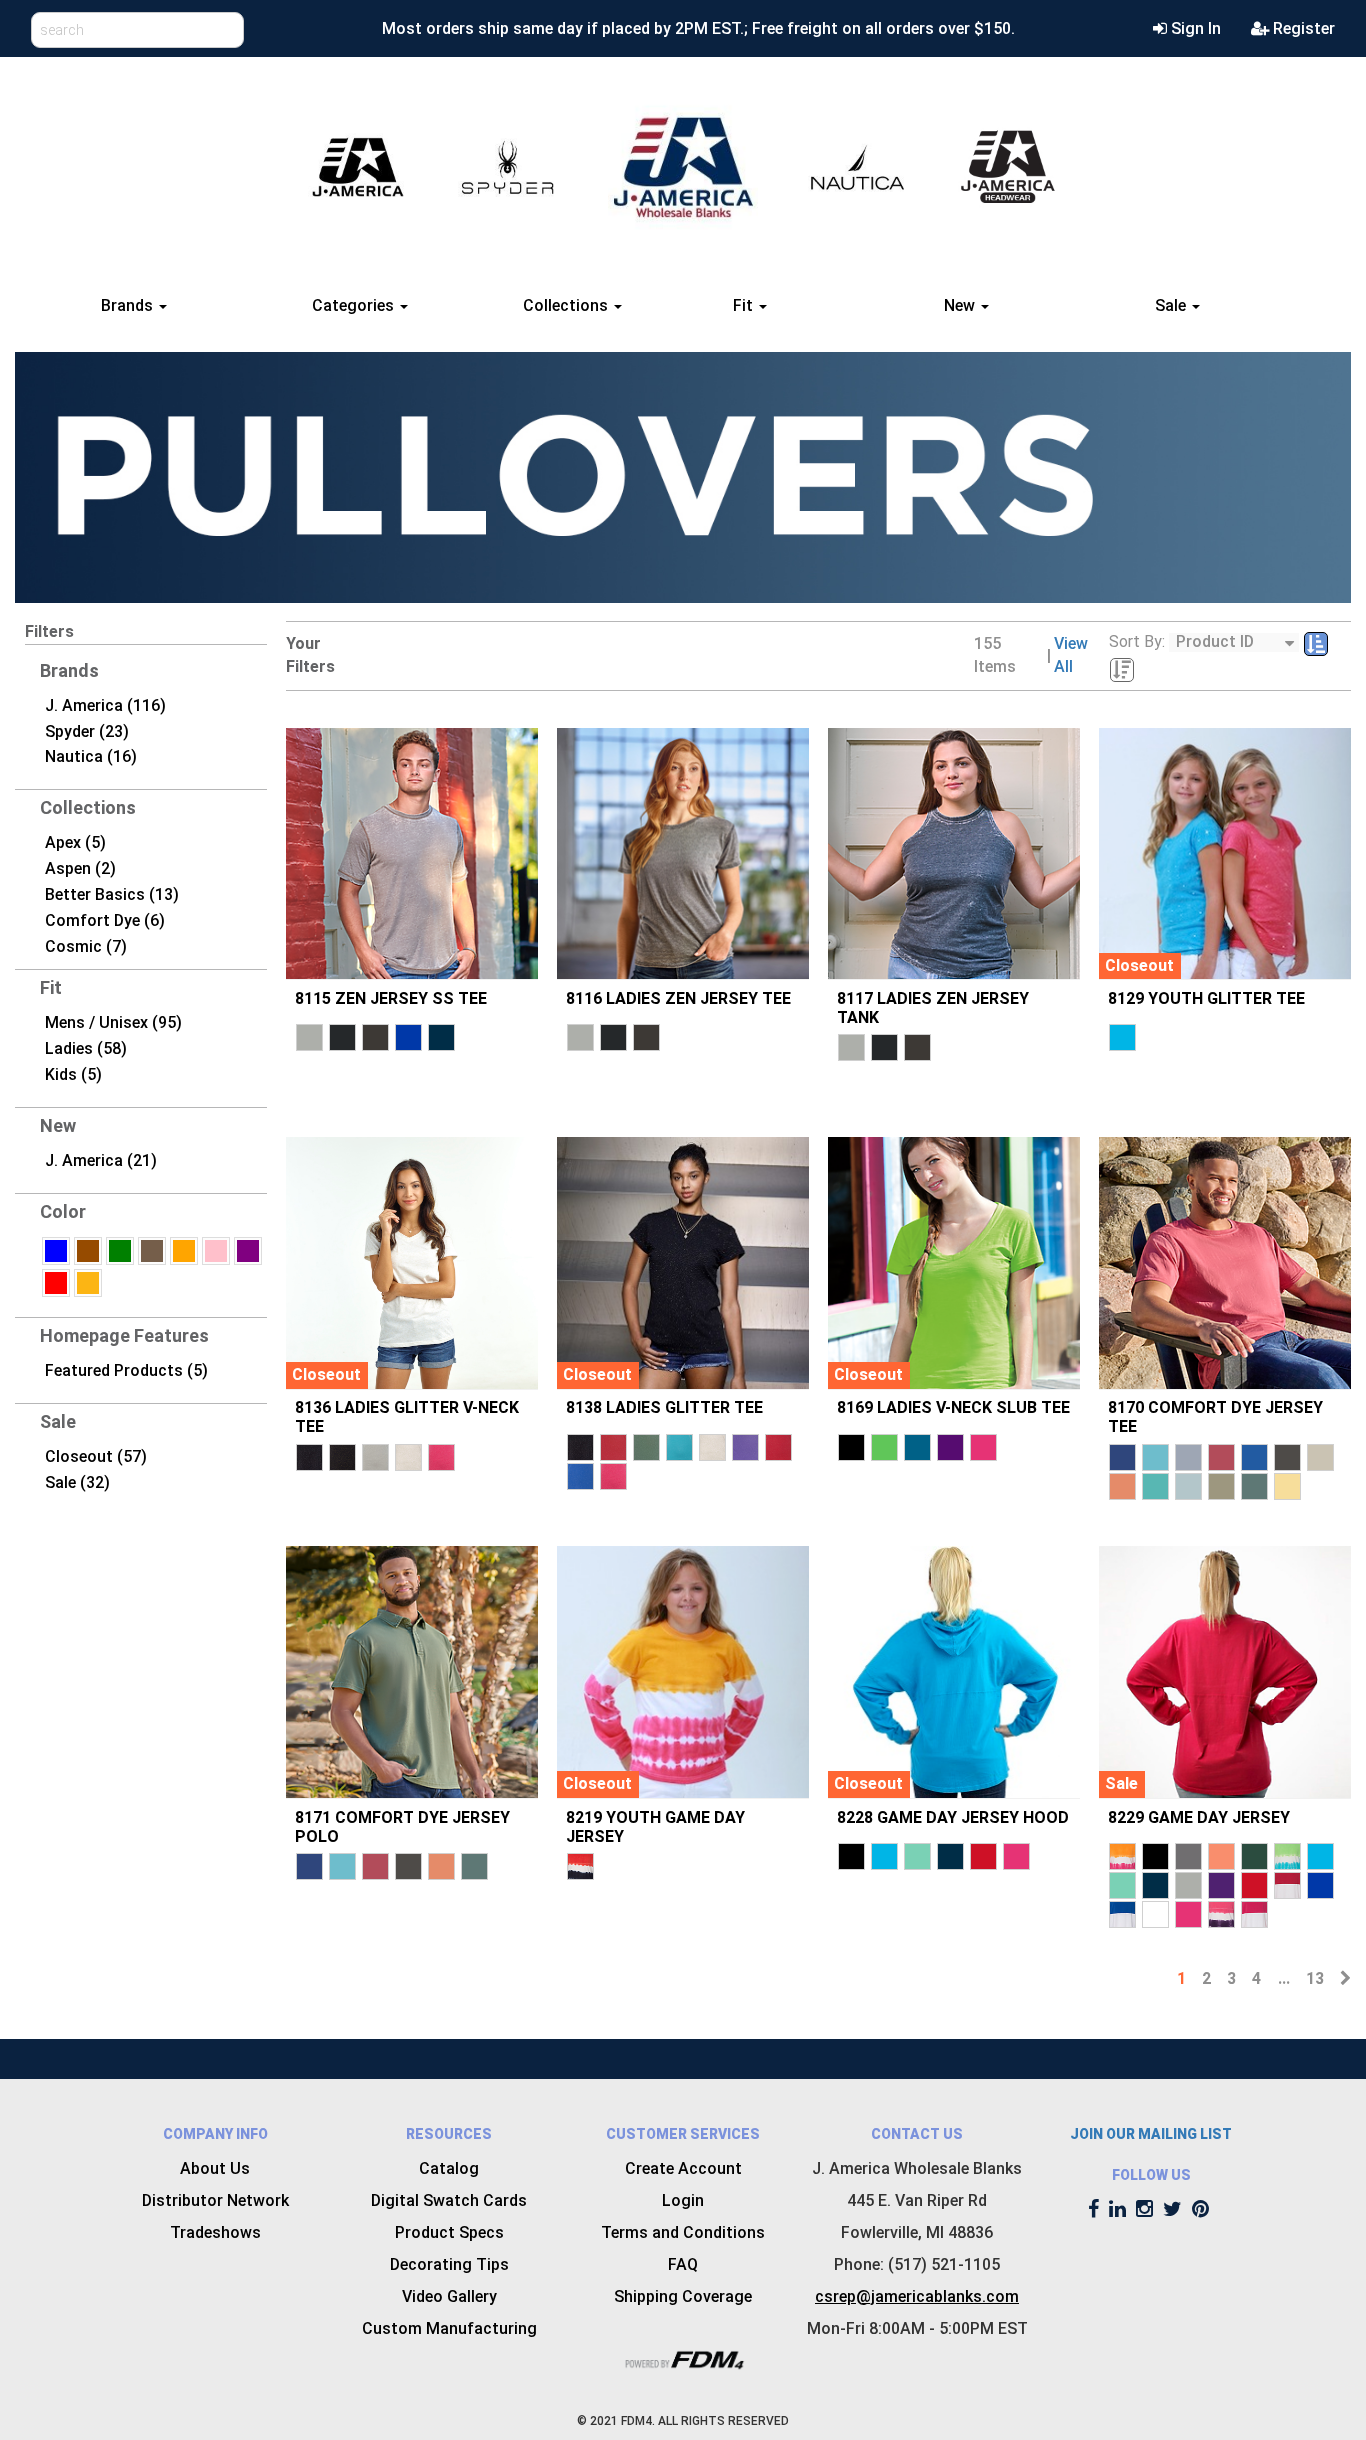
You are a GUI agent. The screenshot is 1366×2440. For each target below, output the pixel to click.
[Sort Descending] (1122, 670)
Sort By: (1137, 641)
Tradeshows (215, 2232)
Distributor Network (215, 2200)
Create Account (683, 2168)
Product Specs (449, 2232)
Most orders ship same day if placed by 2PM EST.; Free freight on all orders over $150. (698, 28)
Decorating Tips (449, 2264)
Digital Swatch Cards (449, 2200)
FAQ (683, 2264)
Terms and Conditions (683, 2232)
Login (683, 2200)
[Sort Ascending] (1316, 644)
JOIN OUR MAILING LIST (1151, 2134)
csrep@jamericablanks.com (917, 2296)
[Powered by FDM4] (683, 2357)
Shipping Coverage (683, 2296)
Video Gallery (449, 2296)
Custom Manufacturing (449, 2328)
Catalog (449, 2168)
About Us (215, 2168)
